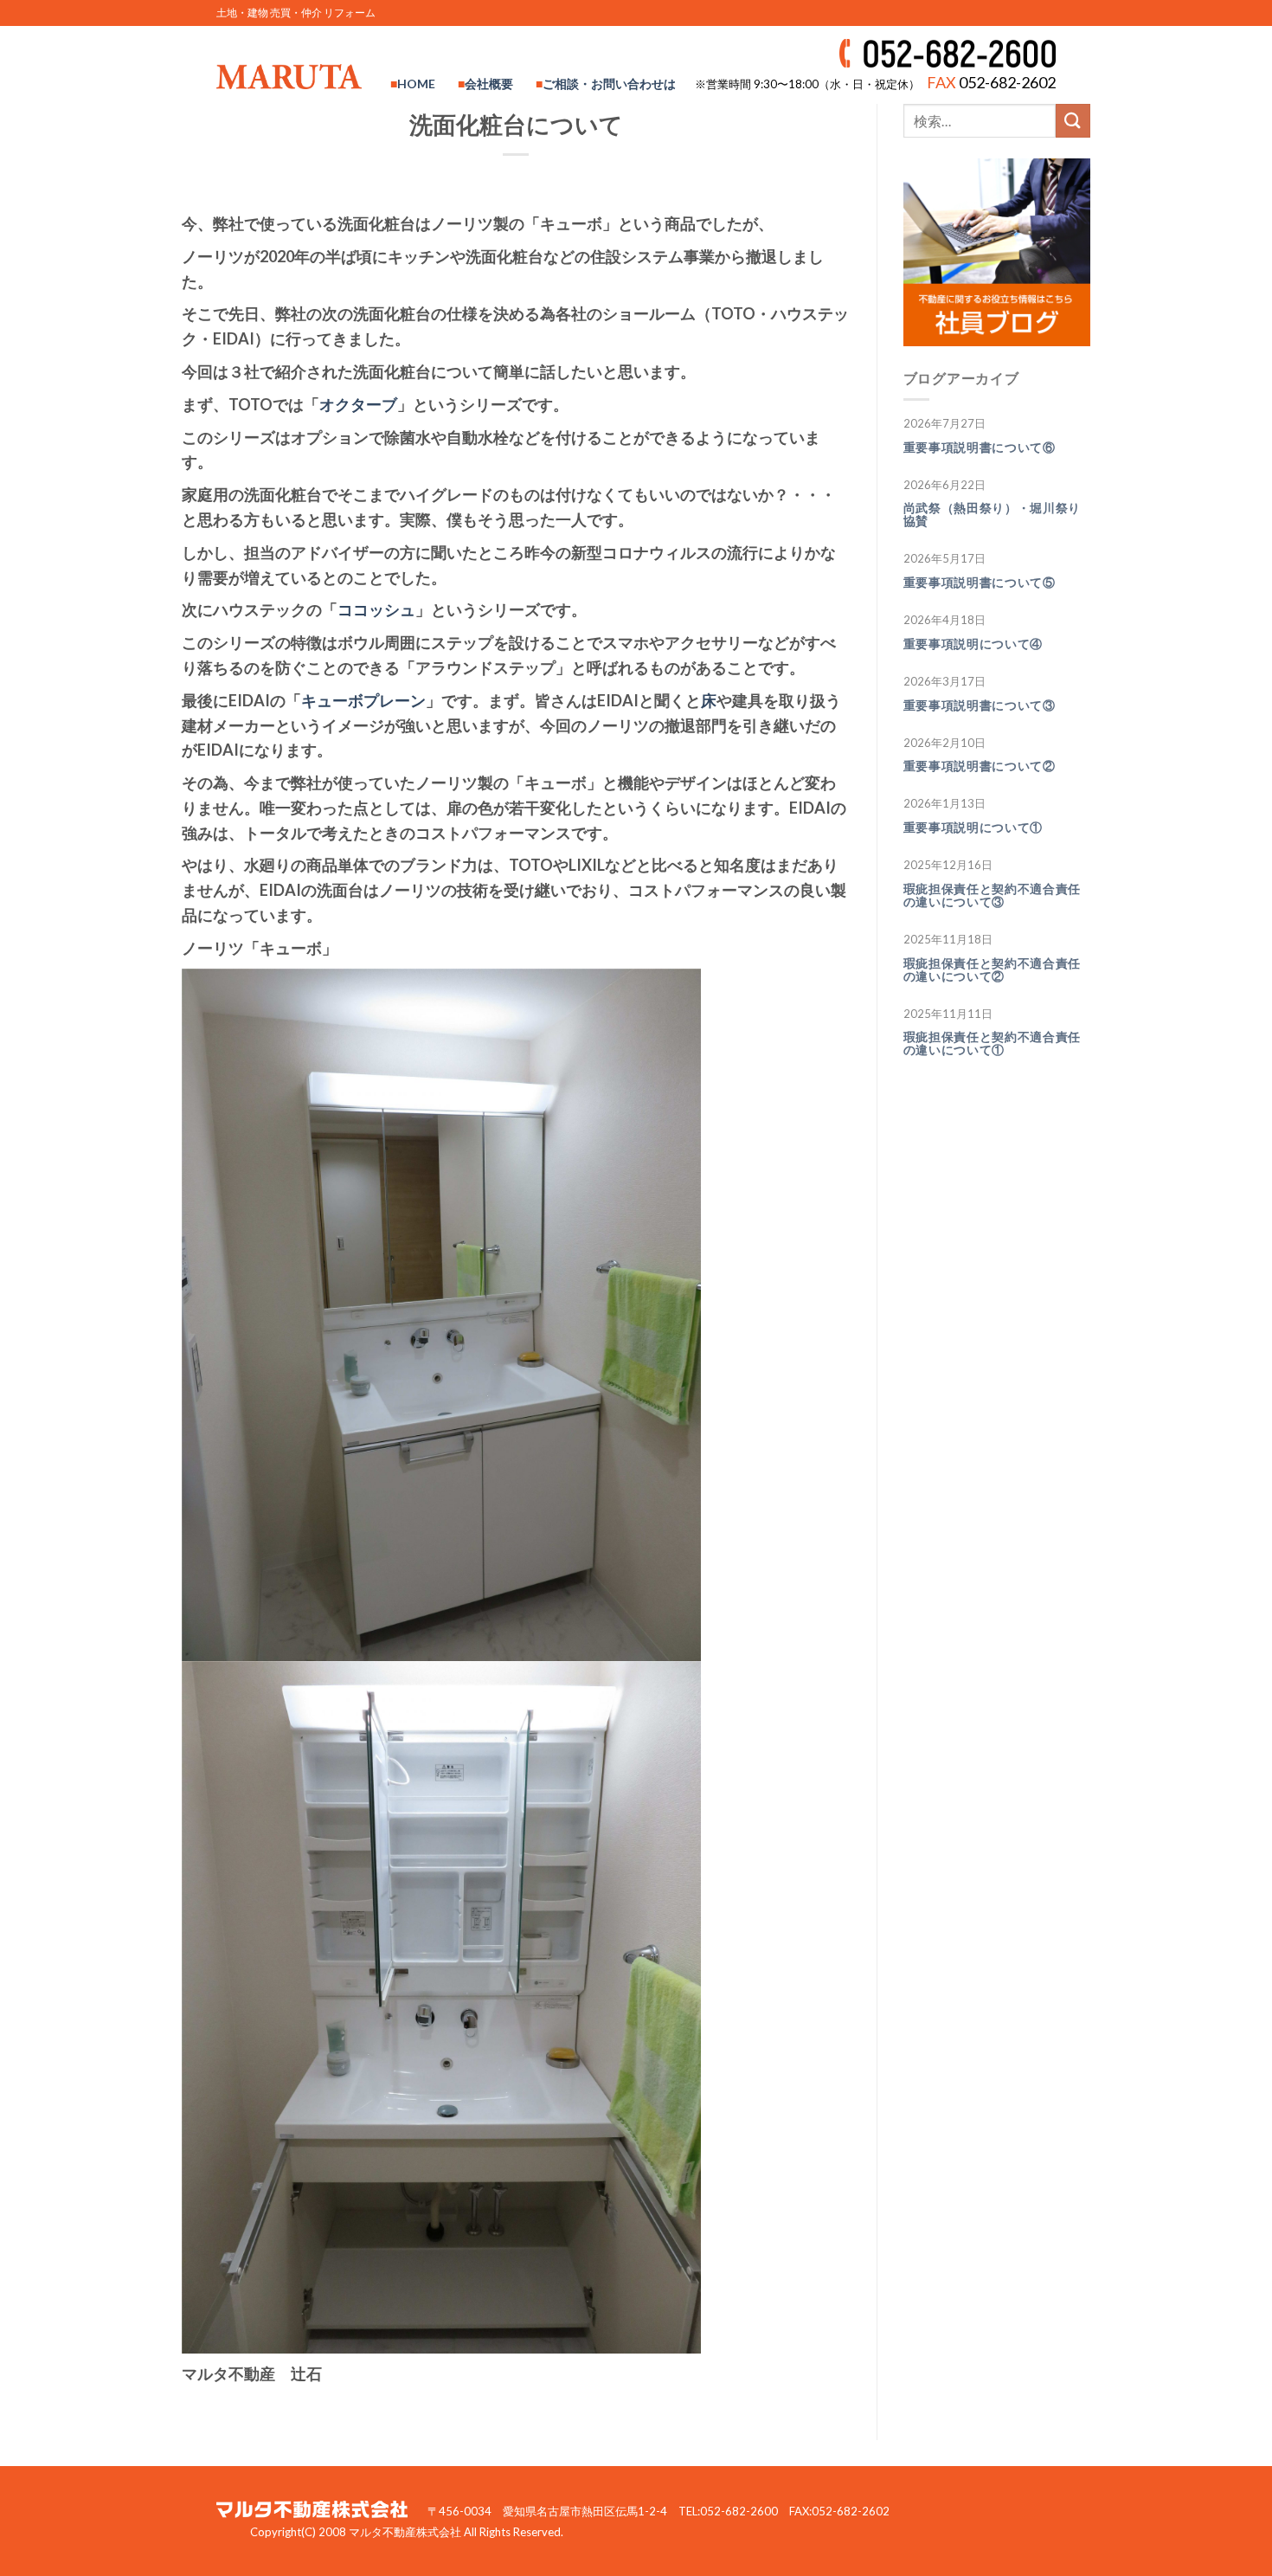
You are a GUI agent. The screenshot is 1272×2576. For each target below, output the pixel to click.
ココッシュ (376, 609)
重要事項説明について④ (973, 644)
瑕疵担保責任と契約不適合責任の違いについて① (993, 1043)
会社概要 (489, 84)
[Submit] (1073, 121)
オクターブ (358, 404)
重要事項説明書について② (980, 766)
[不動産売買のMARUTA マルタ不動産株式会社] (289, 76)
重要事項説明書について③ (980, 705)
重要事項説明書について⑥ (980, 448)
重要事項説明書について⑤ (980, 583)
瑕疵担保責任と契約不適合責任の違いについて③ (993, 895)
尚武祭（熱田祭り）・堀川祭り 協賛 (999, 515)
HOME (416, 84)
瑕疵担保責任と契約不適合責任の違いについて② (993, 970)
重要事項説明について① (973, 828)
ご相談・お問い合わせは (609, 84)
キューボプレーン (363, 700)
